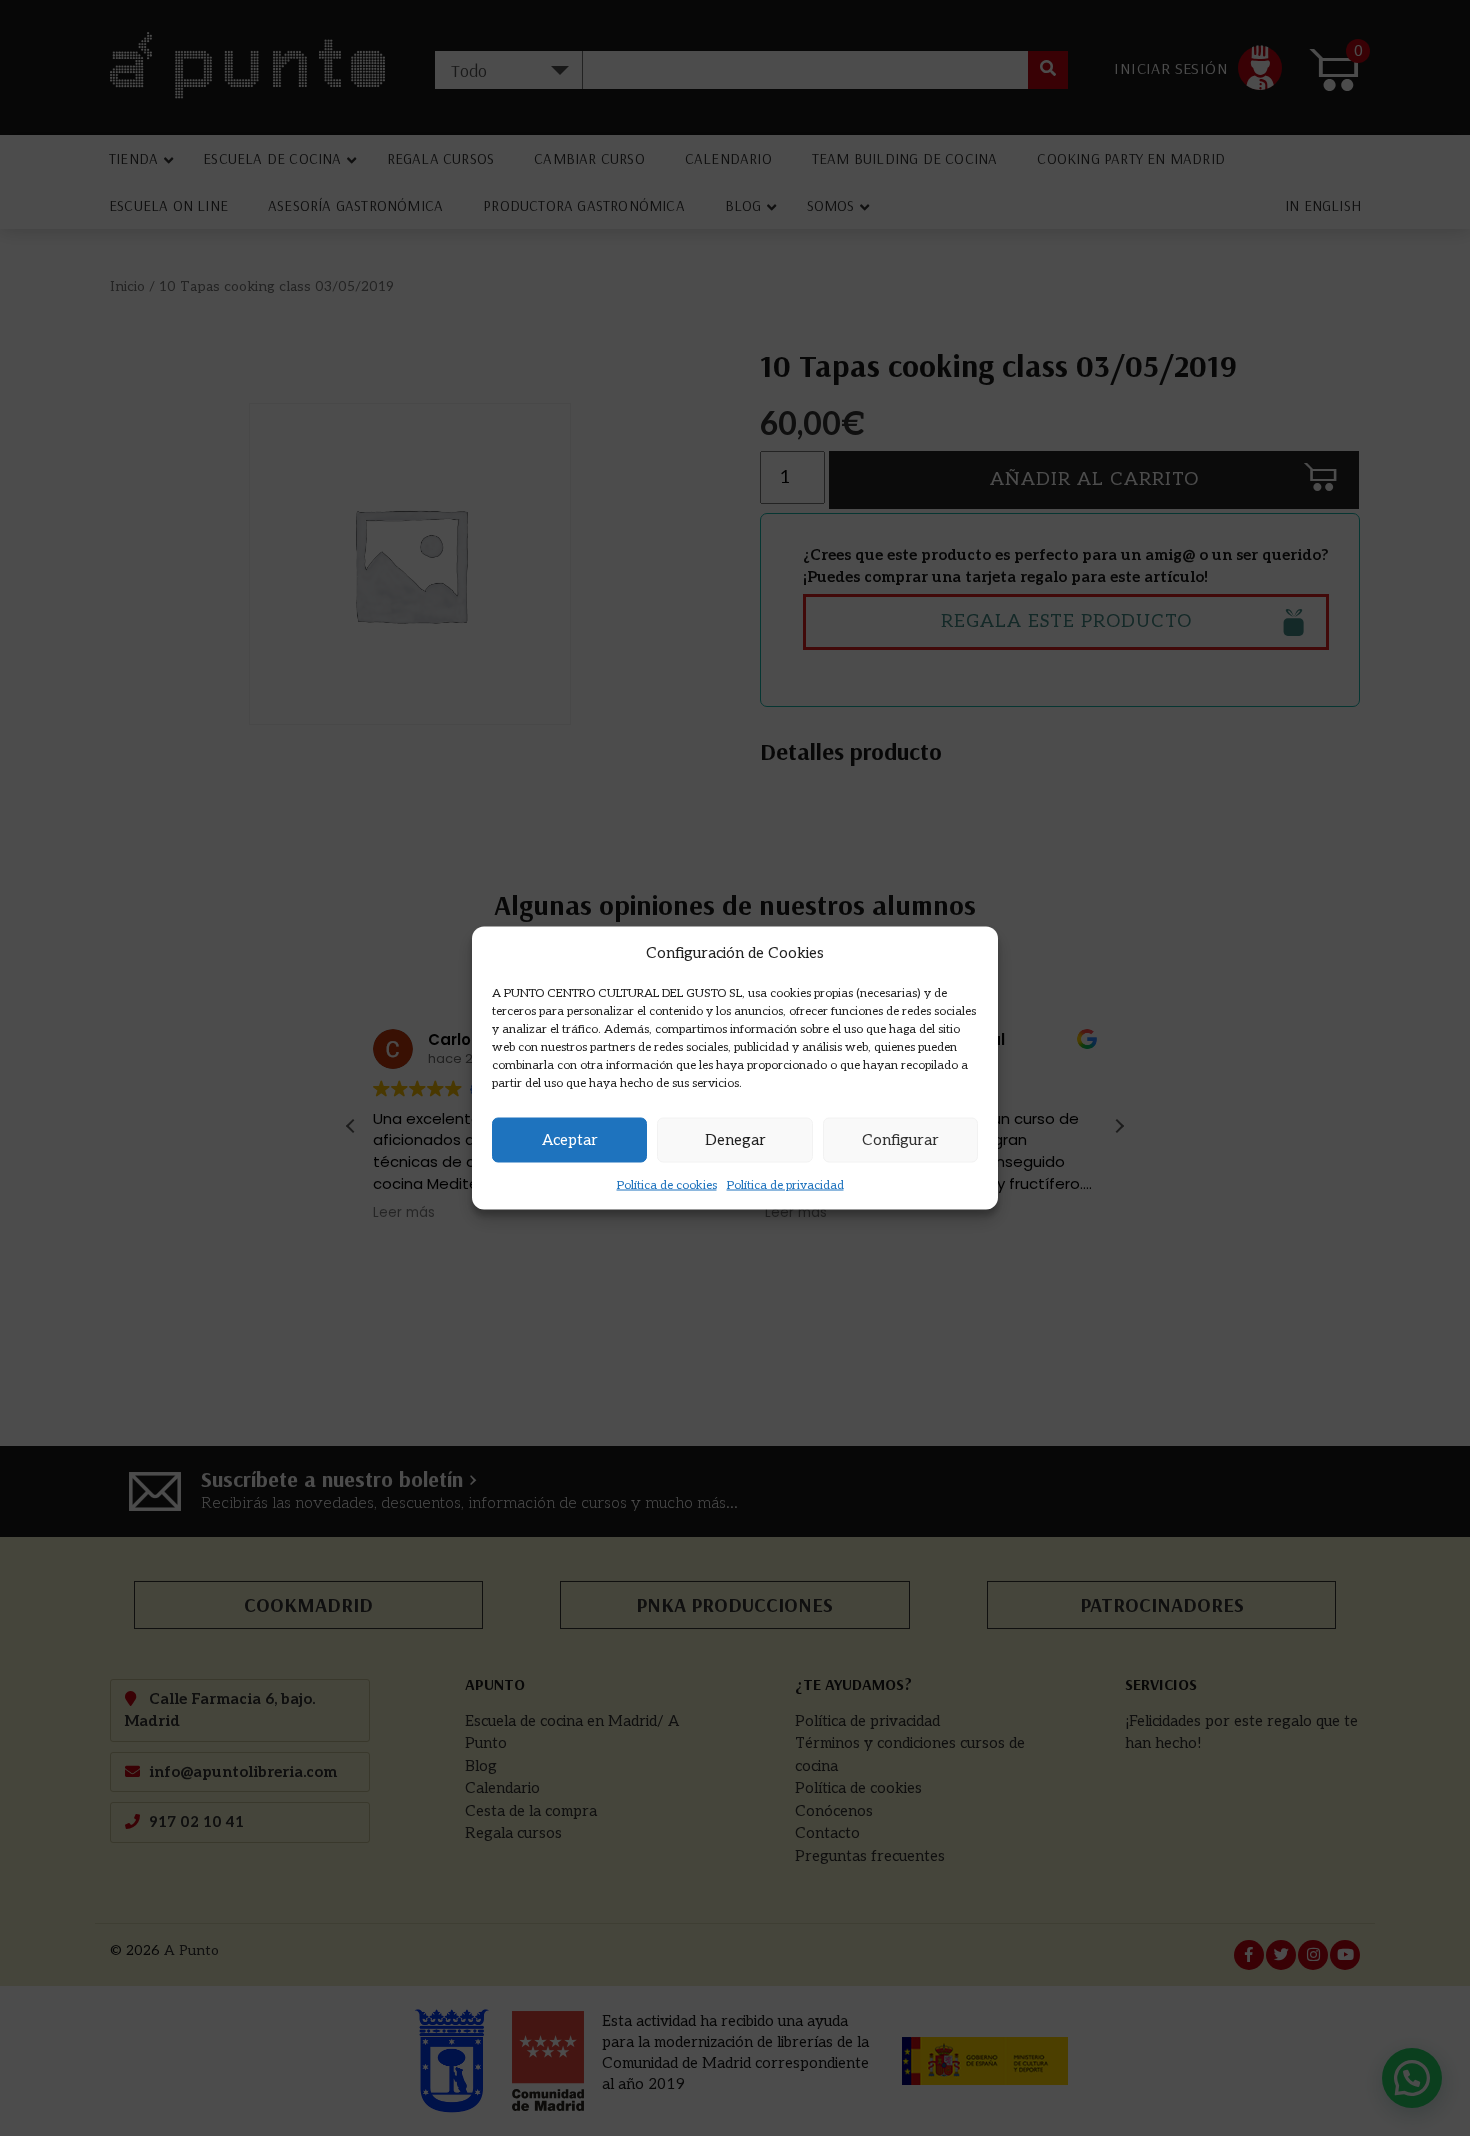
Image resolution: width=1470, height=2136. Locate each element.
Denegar (735, 1140)
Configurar (900, 1140)
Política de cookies (667, 1184)
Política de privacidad (785, 1184)
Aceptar (570, 1140)
